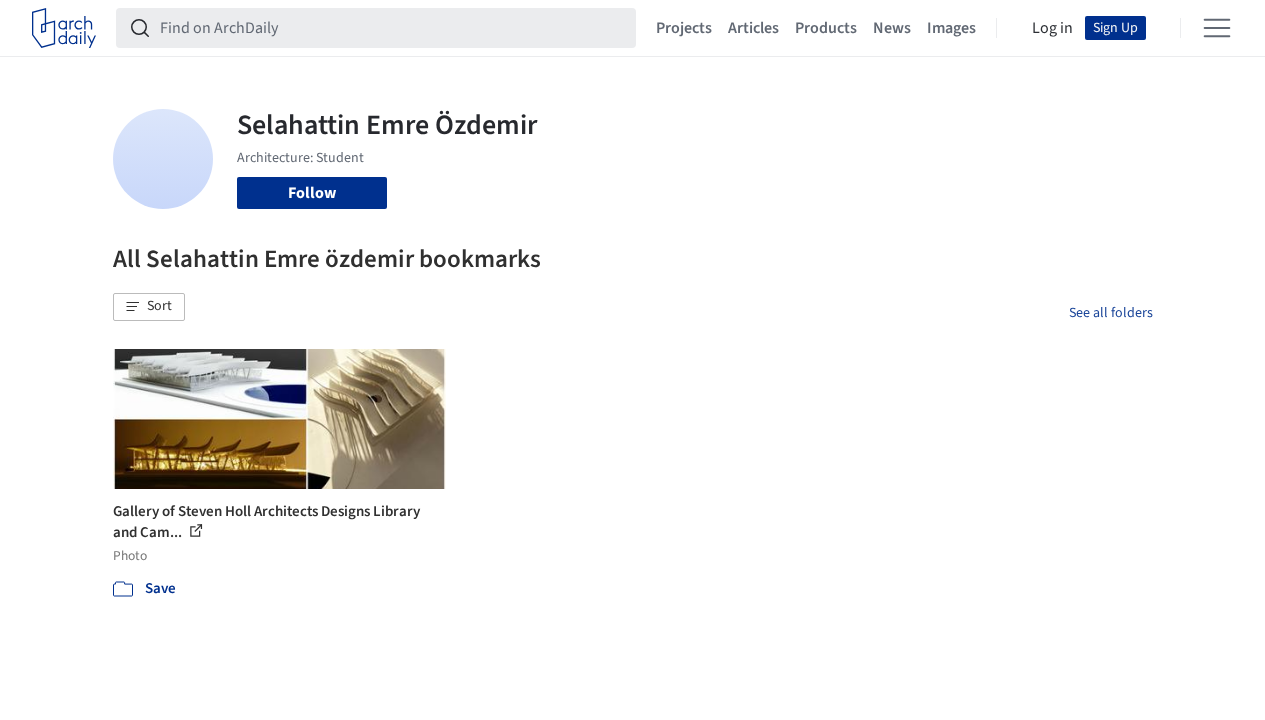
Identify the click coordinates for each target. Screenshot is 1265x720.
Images (951, 28)
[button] (149, 307)
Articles (753, 28)
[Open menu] (1217, 28)
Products (826, 28)
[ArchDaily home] (64, 28)
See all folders (1111, 313)
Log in (1052, 28)
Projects (684, 28)
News (892, 28)
